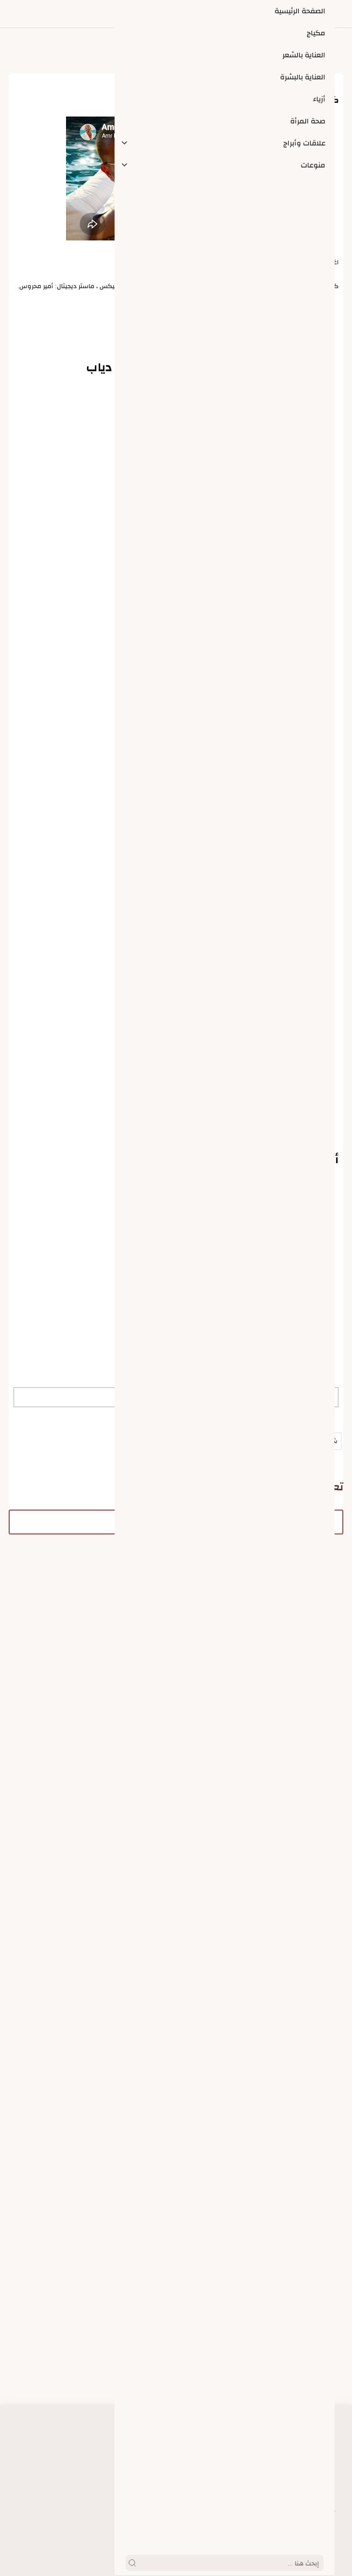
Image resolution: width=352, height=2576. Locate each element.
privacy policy (155, 2491)
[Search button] (132, 2563)
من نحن (165, 2510)
